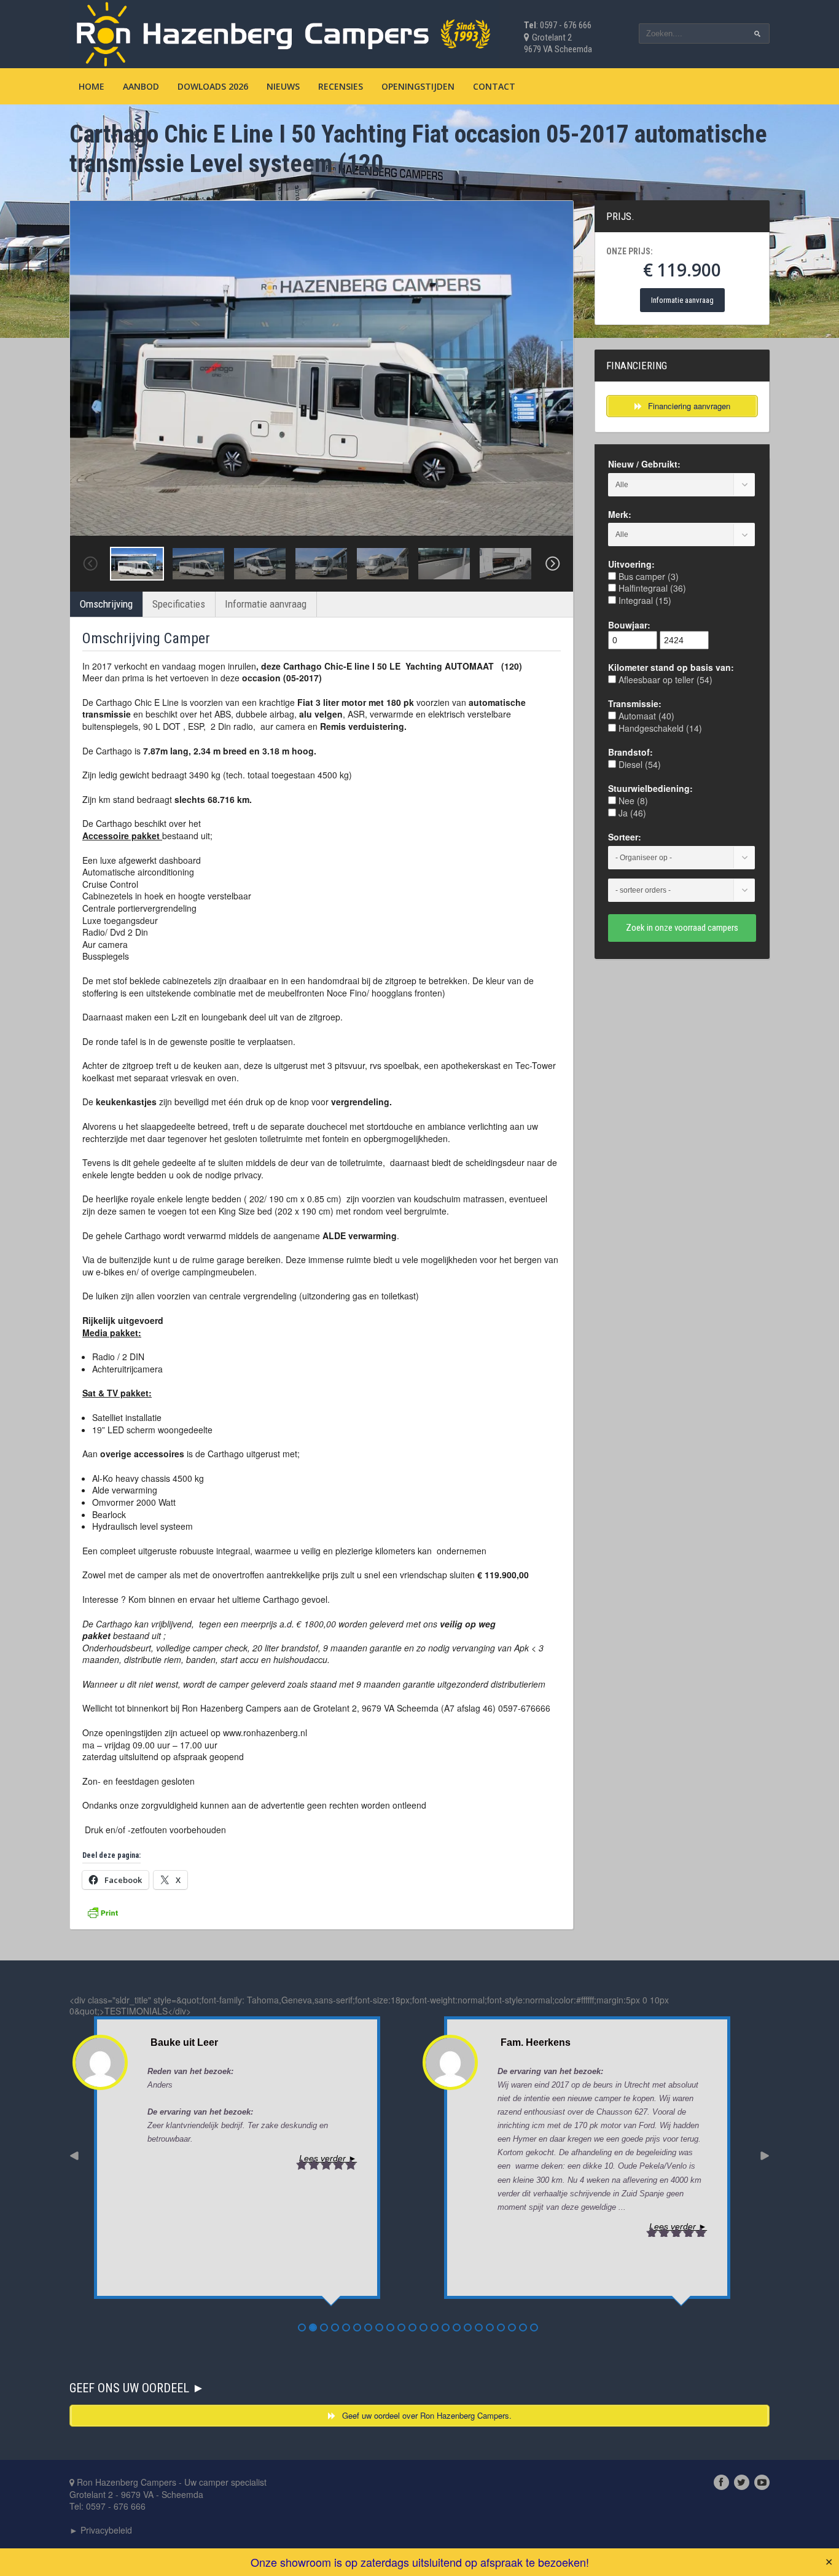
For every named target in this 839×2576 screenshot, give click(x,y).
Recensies (341, 86)
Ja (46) (631, 813)
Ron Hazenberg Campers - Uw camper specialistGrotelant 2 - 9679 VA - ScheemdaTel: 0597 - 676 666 (168, 2494)
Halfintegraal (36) (651, 588)
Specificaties (179, 604)
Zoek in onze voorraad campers (682, 928)
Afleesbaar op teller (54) (664, 679)
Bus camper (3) (647, 576)
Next (553, 564)
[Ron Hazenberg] (284, 32)
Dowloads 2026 (213, 86)
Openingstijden (418, 86)
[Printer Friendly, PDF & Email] (103, 1911)
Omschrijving (106, 604)
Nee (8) (632, 801)
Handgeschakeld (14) (659, 728)
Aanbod (141, 86)
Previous (90, 564)
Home (92, 86)
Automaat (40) (645, 716)
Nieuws (283, 86)
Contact (494, 86)
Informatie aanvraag (266, 604)
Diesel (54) (638, 764)
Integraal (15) (644, 600)
